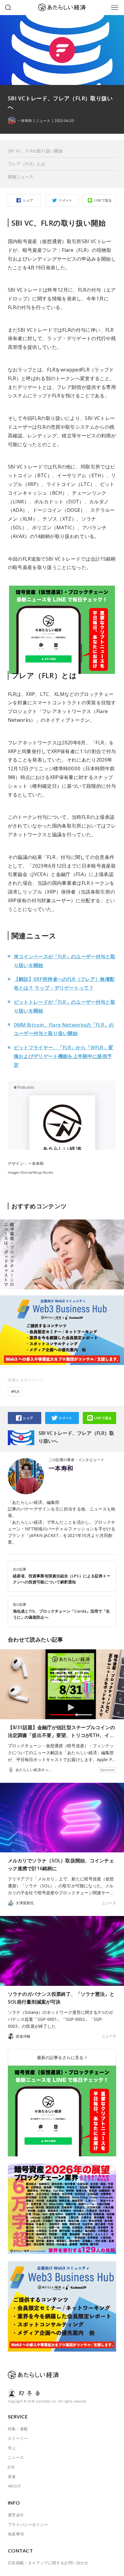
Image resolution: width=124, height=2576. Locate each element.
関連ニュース (21, 177)
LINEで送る (103, 200)
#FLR (15, 1392)
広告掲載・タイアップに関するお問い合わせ (48, 2563)
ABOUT (14, 2486)
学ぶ (12, 2448)
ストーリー (18, 2438)
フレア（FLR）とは (26, 164)
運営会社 (16, 2515)
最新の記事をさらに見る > (62, 2057)
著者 (12, 2477)
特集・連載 (18, 2429)
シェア (28, 200)
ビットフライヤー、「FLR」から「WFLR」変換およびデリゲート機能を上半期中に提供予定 (64, 1056)
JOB (11, 2467)
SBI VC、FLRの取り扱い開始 (35, 151)
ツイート (66, 200)
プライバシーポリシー (28, 2524)
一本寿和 (61, 1468)
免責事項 (16, 2534)
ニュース (43, 121)
